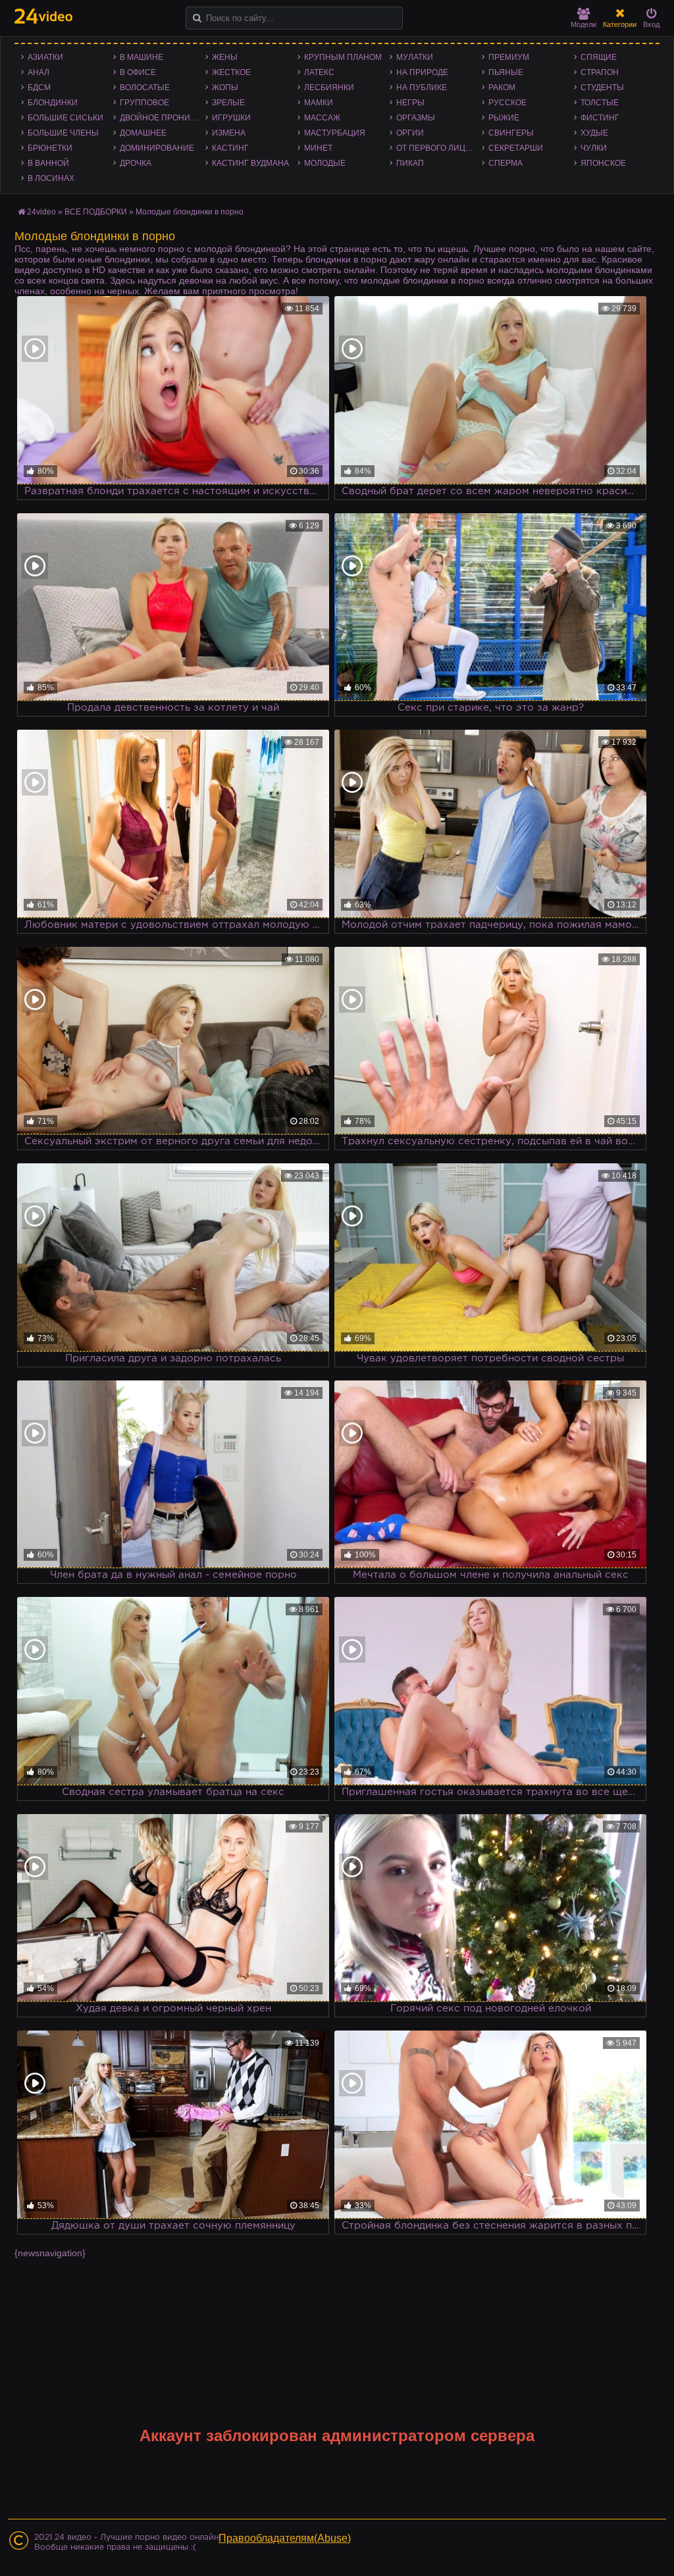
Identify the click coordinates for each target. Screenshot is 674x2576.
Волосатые (145, 88)
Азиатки (45, 57)
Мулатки (415, 57)
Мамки (319, 103)
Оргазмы (416, 118)
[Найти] (197, 18)
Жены (225, 57)
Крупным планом (343, 57)
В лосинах (51, 178)
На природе (422, 72)
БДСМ (39, 88)
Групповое (144, 103)
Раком (502, 88)
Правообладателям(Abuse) (285, 2538)
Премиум (509, 57)
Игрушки (231, 118)
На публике (422, 88)
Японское (603, 163)
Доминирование (157, 148)
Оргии (410, 133)
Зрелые (228, 103)
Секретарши (516, 148)
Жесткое (231, 72)
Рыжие (504, 118)
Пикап (410, 163)
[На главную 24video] (43, 16)
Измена (229, 133)
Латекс (319, 72)
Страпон (600, 72)
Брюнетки (50, 148)
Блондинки (53, 103)
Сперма (505, 163)
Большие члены (63, 133)
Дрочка (136, 163)
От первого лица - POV (439, 148)
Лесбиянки (329, 88)
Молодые (325, 163)
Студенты (602, 88)
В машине (142, 57)
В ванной (48, 163)
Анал (39, 72)
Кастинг (230, 148)
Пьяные (506, 72)
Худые (594, 133)
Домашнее (143, 133)
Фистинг (600, 118)
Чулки (594, 148)
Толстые (600, 103)
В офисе (138, 72)
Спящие (599, 57)
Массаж (322, 118)
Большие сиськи (65, 118)
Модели (583, 24)
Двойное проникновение (163, 118)
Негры (410, 103)
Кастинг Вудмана (250, 163)
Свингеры (511, 133)
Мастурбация (335, 133)
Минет (318, 148)
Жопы (225, 88)
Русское (507, 103)
